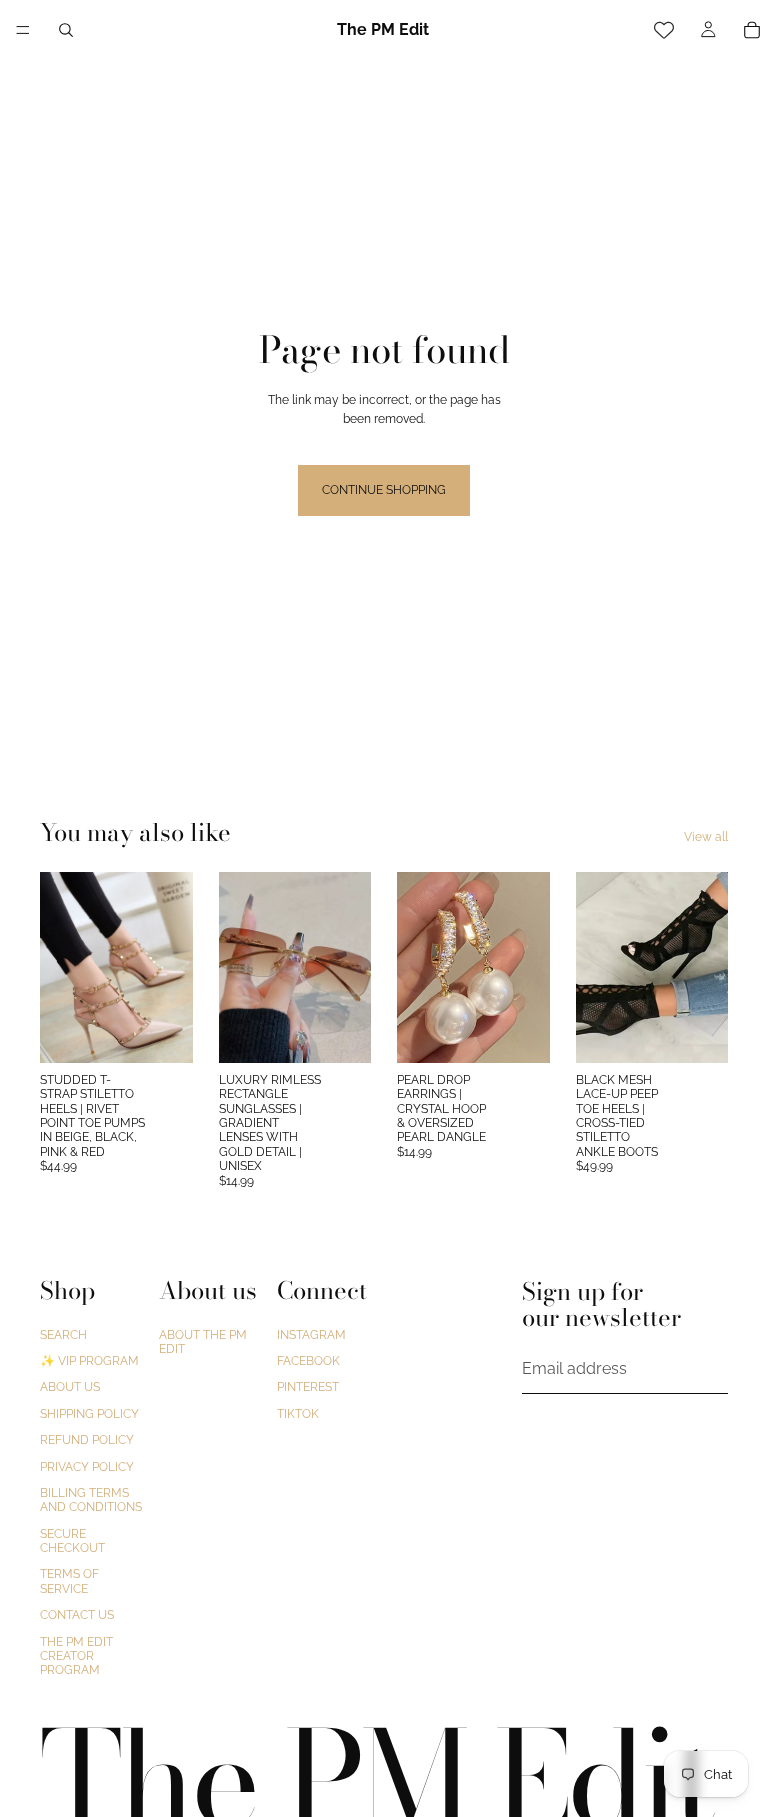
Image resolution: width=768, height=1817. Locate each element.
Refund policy (87, 1440)
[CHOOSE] (162, 1032)
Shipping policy (89, 1413)
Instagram (311, 1334)
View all (706, 837)
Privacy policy (87, 1466)
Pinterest (308, 1387)
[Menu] (23, 30)
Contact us (77, 1615)
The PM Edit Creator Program (76, 1655)
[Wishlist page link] (664, 30)
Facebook (308, 1361)
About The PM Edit (203, 1341)
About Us (70, 1387)
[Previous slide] (62, 967)
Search (63, 1334)
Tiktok (298, 1413)
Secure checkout (72, 1540)
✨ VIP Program (89, 1361)
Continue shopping (384, 490)
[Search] (66, 30)
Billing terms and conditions (91, 1499)
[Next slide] (171, 967)
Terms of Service (69, 1581)
